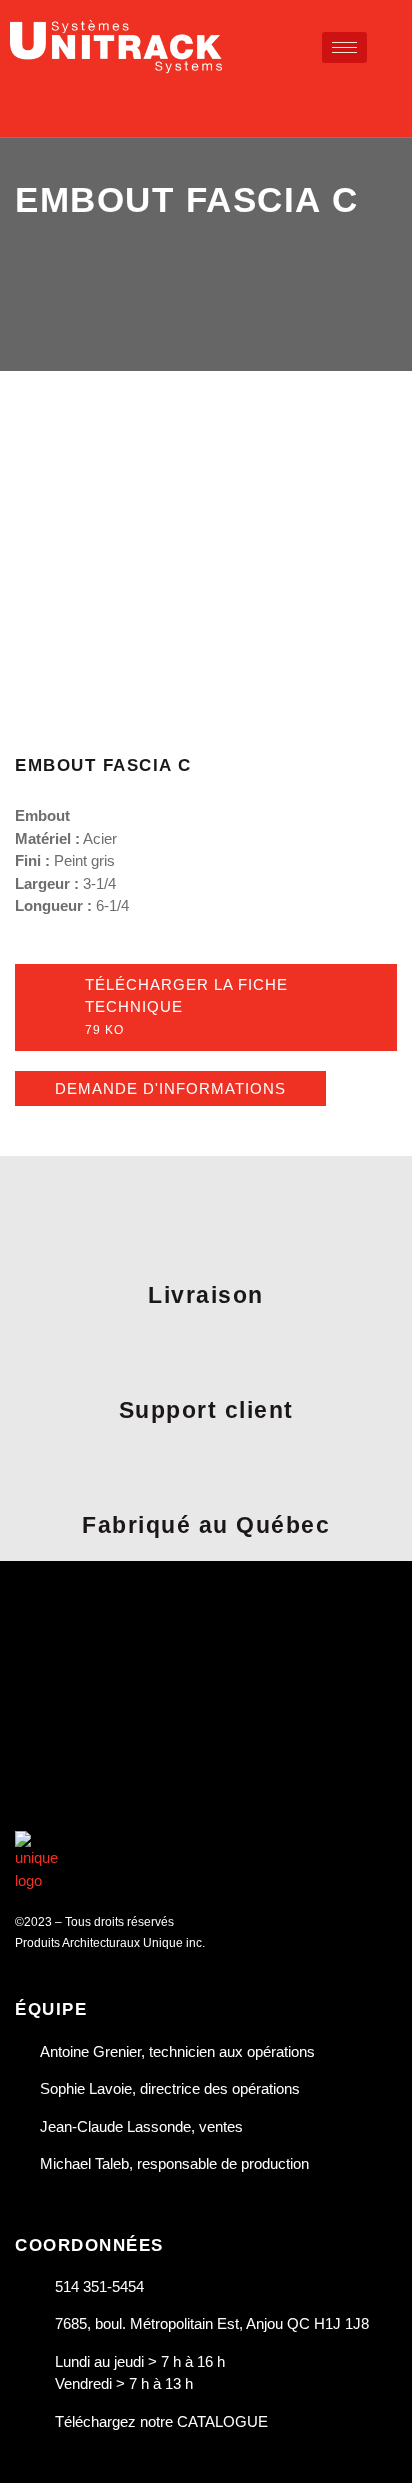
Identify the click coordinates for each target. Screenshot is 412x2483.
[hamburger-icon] (344, 47)
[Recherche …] (393, 101)
